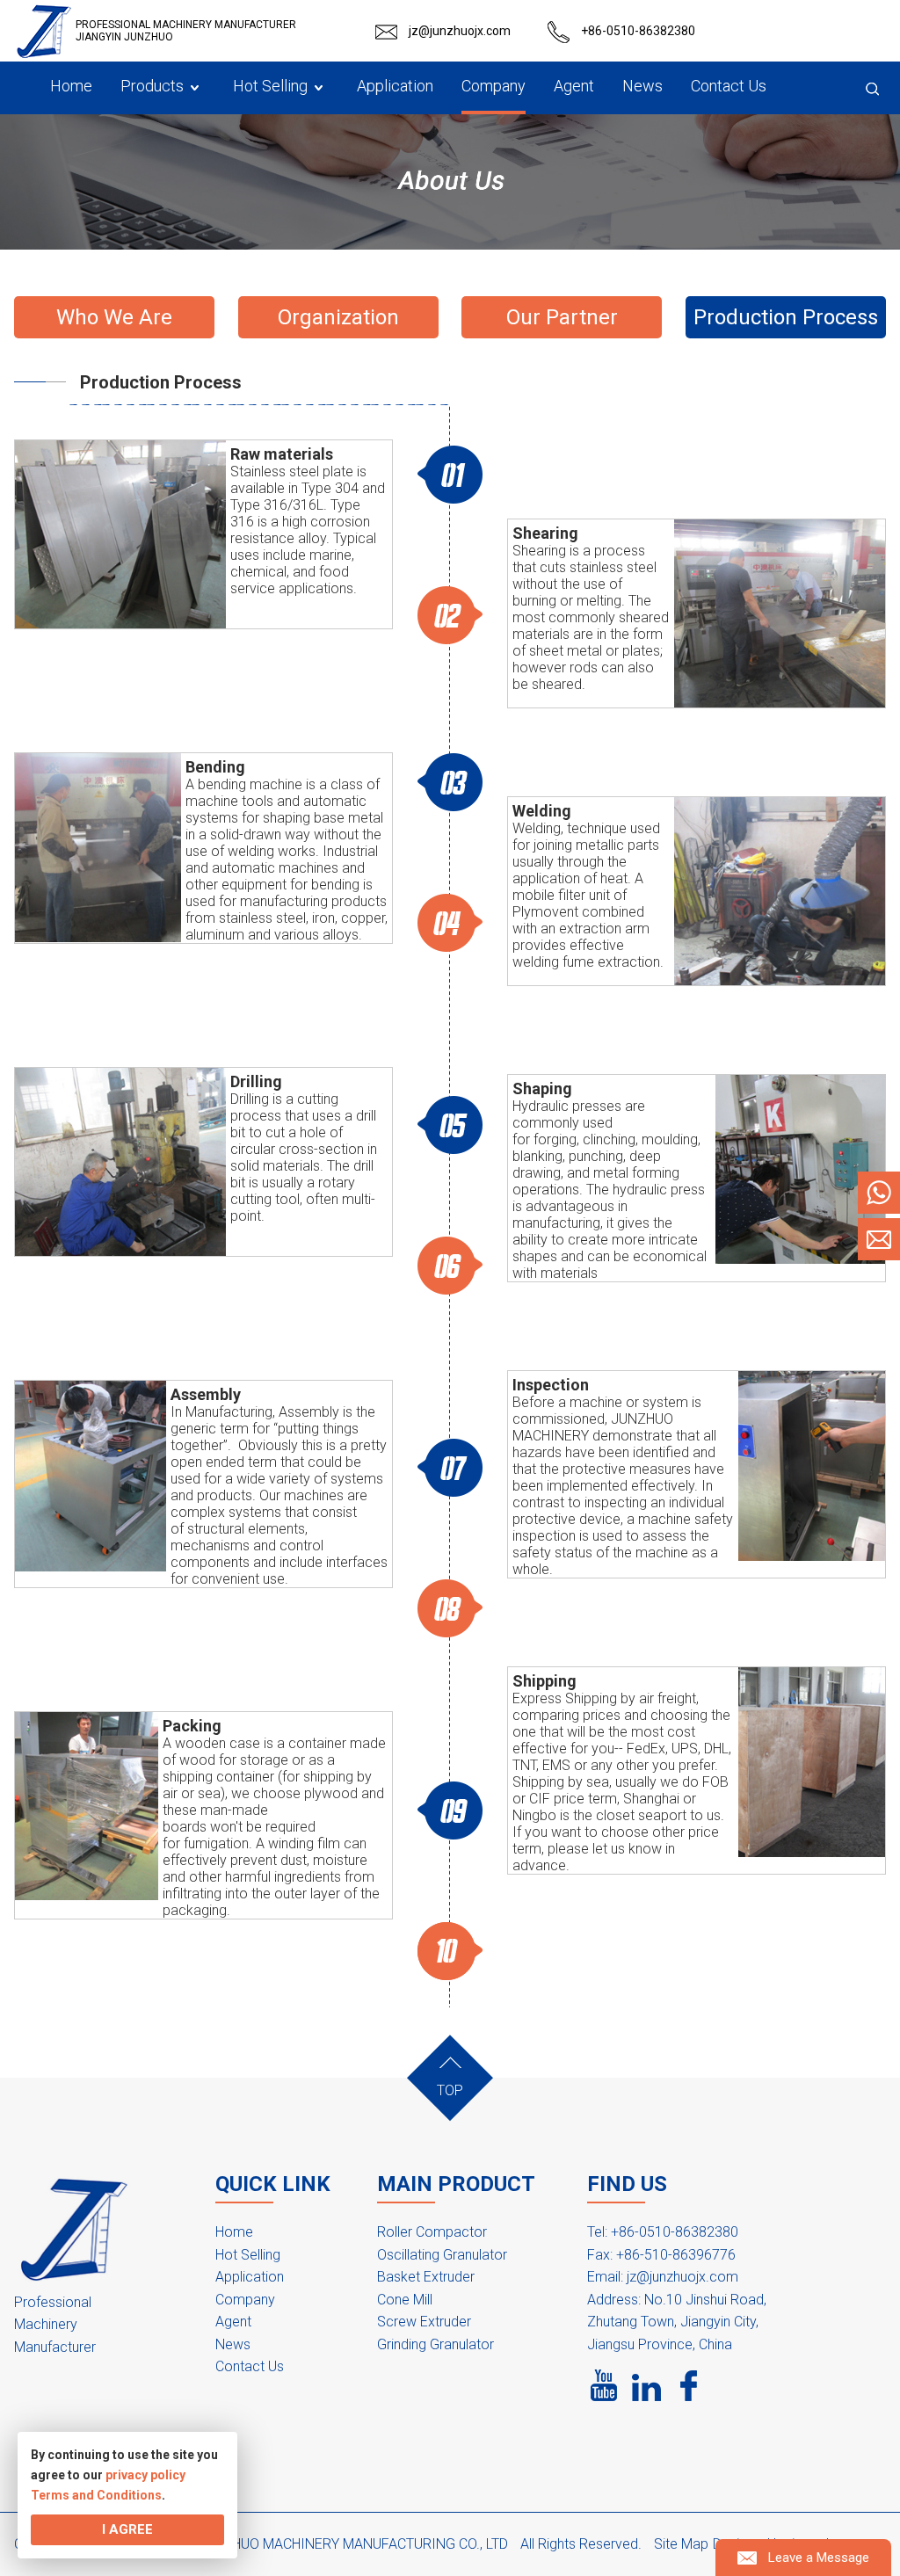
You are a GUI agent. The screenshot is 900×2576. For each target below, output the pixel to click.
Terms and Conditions (96, 2495)
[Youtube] (605, 2386)
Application (250, 2277)
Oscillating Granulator (442, 2255)
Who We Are (114, 317)
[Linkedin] (647, 2386)
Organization (338, 317)
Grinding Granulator (435, 2344)
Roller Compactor (432, 2232)
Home (234, 2232)
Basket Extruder (426, 2277)
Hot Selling (248, 2255)
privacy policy (145, 2475)
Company (245, 2300)
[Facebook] (689, 2386)
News (233, 2344)
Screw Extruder (424, 2322)
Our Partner (562, 317)
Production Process (786, 317)
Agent (233, 2322)
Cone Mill (405, 2300)
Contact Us (250, 2366)
